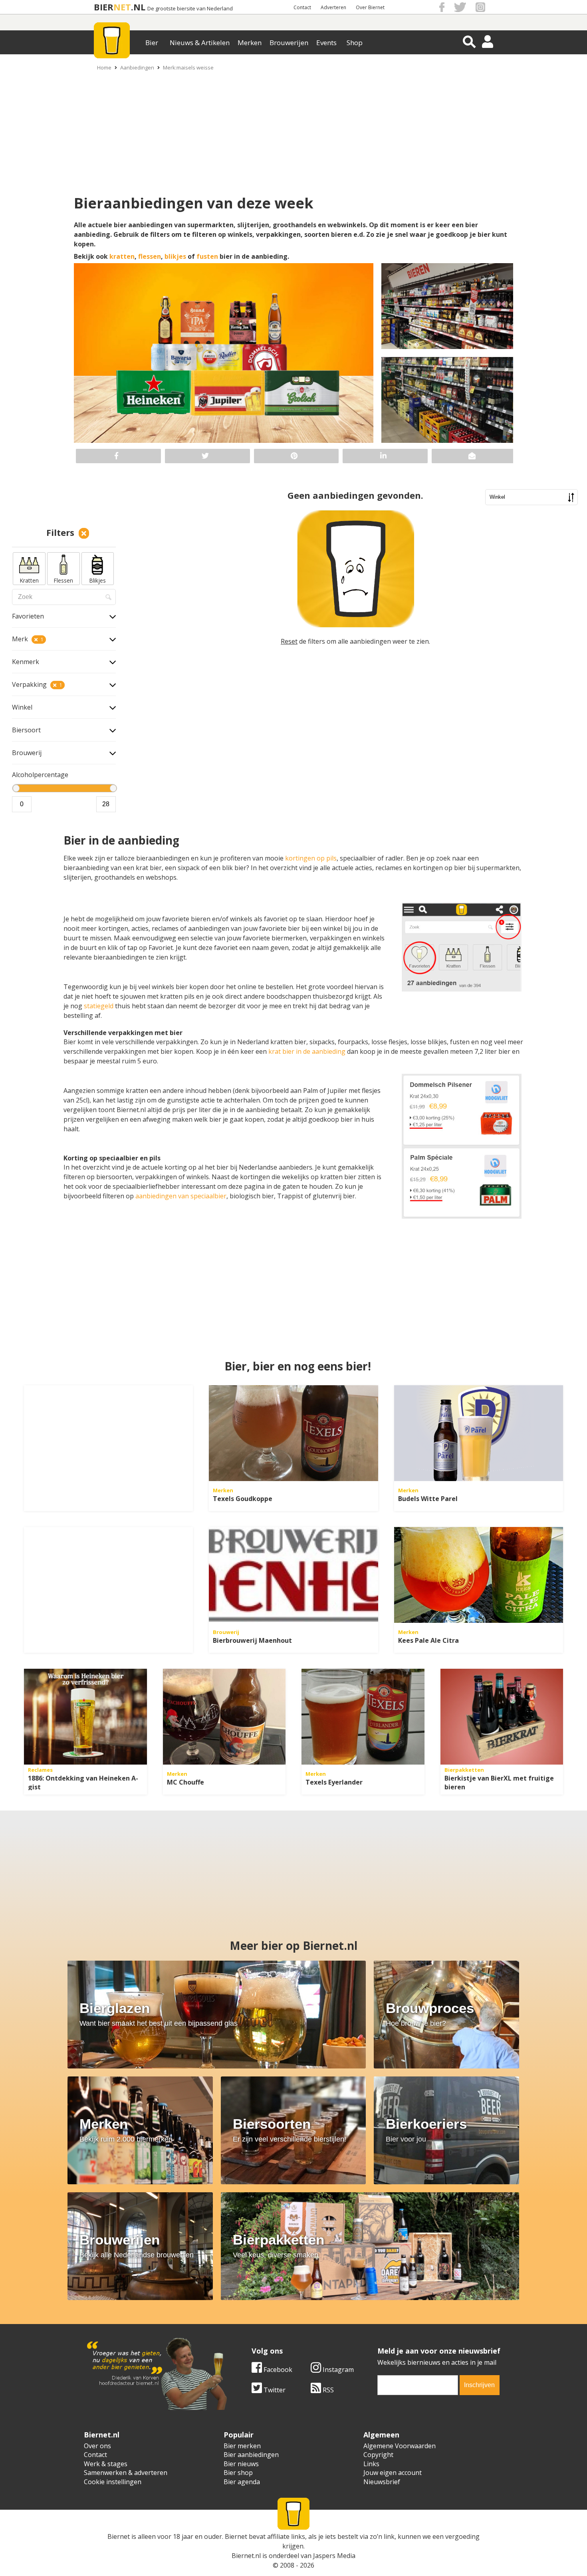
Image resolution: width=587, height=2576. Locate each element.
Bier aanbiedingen (251, 2455)
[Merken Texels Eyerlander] (363, 1717)
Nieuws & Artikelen (200, 43)
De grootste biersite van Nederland (190, 9)
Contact (302, 7)
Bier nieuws (241, 2464)
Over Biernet (370, 7)
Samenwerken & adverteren (126, 2473)
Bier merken (242, 2446)
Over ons (97, 2446)
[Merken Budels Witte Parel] (479, 1433)
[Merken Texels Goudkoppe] (293, 1433)
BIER (104, 7)
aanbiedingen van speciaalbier (181, 1196)
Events (326, 43)
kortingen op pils (311, 858)
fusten (207, 256)
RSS (327, 2390)
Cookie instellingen (113, 2482)
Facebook (277, 2370)
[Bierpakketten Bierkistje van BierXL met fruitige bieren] (502, 1717)
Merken (250, 43)
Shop (355, 43)
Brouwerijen (289, 43)
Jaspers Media (334, 2556)
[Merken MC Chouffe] (224, 1717)
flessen (150, 256)
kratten (122, 256)
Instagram (337, 2370)
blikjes (175, 256)
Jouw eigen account (393, 2473)
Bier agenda (242, 2482)
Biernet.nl (246, 2556)
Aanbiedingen (137, 67)
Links (371, 2464)
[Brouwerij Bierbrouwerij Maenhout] (293, 1575)
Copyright (378, 2455)
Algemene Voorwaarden (400, 2446)
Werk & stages (106, 2464)
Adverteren (333, 7)
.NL (138, 7)
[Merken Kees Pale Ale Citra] (479, 1575)
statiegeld (99, 1006)
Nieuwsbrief (382, 2482)
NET (122, 7)
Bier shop (238, 2473)
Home (104, 67)
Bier (152, 43)
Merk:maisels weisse (188, 67)
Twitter (274, 2390)
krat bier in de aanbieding (307, 1051)
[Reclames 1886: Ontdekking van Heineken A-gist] (85, 1717)
